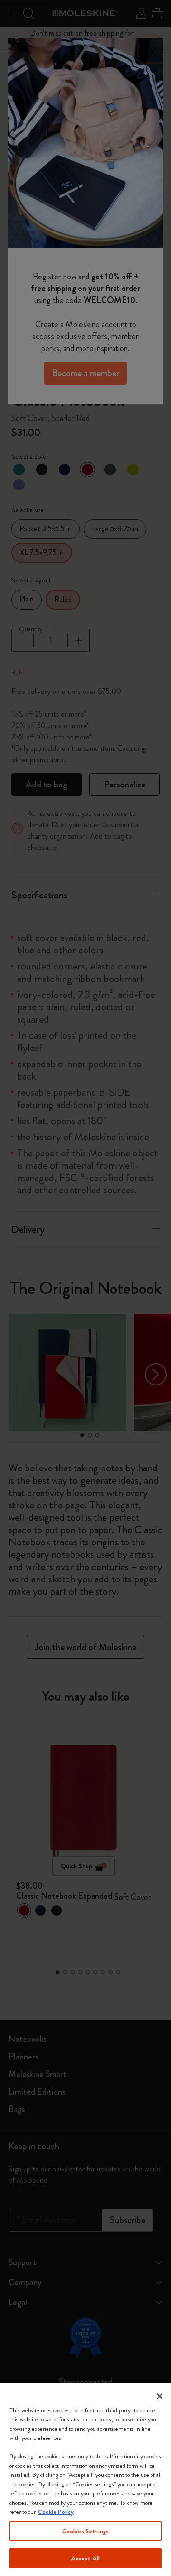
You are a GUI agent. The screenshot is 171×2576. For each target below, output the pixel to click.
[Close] (160, 2396)
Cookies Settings (85, 2531)
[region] (85, 2479)
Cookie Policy (56, 2512)
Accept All (85, 2558)
